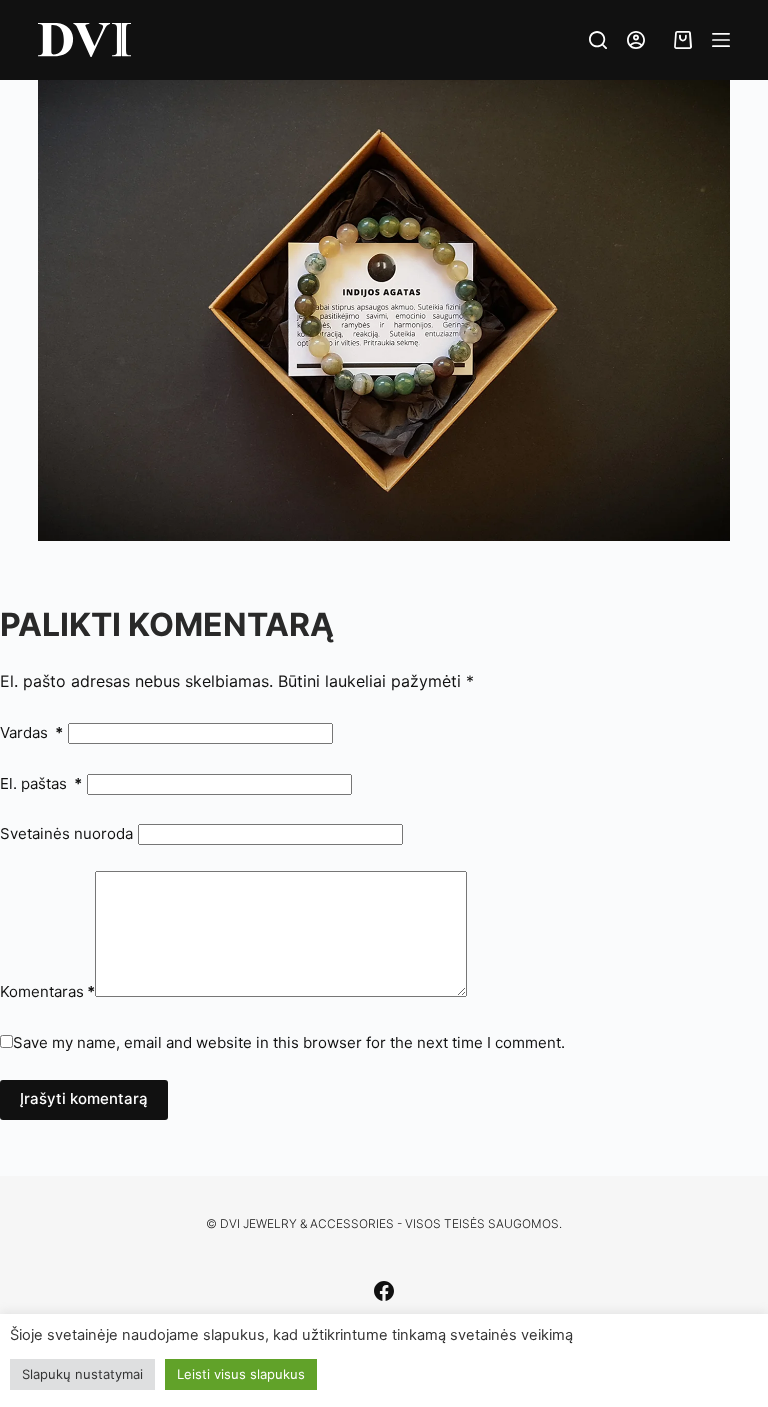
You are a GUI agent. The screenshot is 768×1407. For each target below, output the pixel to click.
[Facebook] (384, 1291)
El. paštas (41, 783)
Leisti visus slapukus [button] (241, 1374)
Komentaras (47, 991)
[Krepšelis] (678, 40)
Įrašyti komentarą (84, 1098)
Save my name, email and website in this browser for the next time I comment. (289, 1042)
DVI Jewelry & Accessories (307, 1223)
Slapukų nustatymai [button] (82, 1374)
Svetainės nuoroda (66, 833)
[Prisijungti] (636, 40)
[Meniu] (721, 40)
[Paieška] (598, 40)
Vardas (31, 732)
